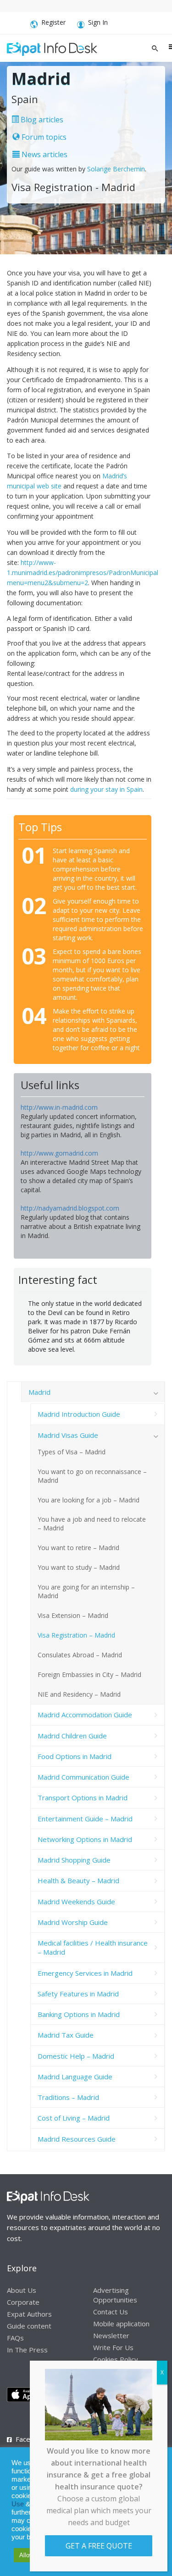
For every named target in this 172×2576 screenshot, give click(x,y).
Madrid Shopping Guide (74, 1860)
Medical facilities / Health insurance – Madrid (93, 1947)
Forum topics (43, 137)
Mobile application (121, 2324)
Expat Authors (29, 2314)
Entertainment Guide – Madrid (85, 1819)
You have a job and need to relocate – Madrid (92, 1524)
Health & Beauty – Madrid (78, 1880)
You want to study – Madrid (79, 1567)
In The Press (27, 2350)
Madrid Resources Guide (77, 2139)
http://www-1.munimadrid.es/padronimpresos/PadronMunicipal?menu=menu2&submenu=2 (84, 573)
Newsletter (111, 2335)
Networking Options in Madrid (85, 1839)
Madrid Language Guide (75, 2077)
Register (53, 22)
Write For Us (113, 2347)
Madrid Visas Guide (68, 1435)
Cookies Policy (116, 2359)
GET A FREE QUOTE (99, 2546)
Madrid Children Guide (72, 1736)
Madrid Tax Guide (66, 2035)
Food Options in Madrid (75, 1756)
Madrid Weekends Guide (76, 1902)
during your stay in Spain (106, 789)
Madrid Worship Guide (73, 1922)
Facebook (31, 2439)
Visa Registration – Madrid (76, 1635)
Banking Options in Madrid (79, 2014)
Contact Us (111, 2312)
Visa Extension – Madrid (73, 1615)
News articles (44, 154)
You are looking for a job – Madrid (89, 1500)
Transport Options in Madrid (83, 1798)
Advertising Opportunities (115, 2295)
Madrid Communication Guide (83, 1777)
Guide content (29, 2326)
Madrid (39, 1392)
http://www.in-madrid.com (59, 1107)
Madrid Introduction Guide (79, 1414)
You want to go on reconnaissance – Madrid (92, 1476)
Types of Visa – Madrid (72, 1452)
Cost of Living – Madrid (74, 2118)
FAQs (15, 2338)
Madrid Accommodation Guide (85, 1715)
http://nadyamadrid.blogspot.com (70, 1208)
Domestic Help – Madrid (76, 2056)
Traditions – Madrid (68, 2097)
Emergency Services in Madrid (85, 1973)
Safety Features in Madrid (78, 1994)
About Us (22, 2290)
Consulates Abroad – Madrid (80, 1655)
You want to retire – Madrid (78, 1548)
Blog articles (41, 120)
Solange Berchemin (116, 169)
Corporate (23, 2302)
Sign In (98, 22)
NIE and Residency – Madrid (79, 1694)
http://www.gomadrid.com (59, 1153)
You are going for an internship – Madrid (86, 1591)
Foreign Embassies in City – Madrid (89, 1674)
